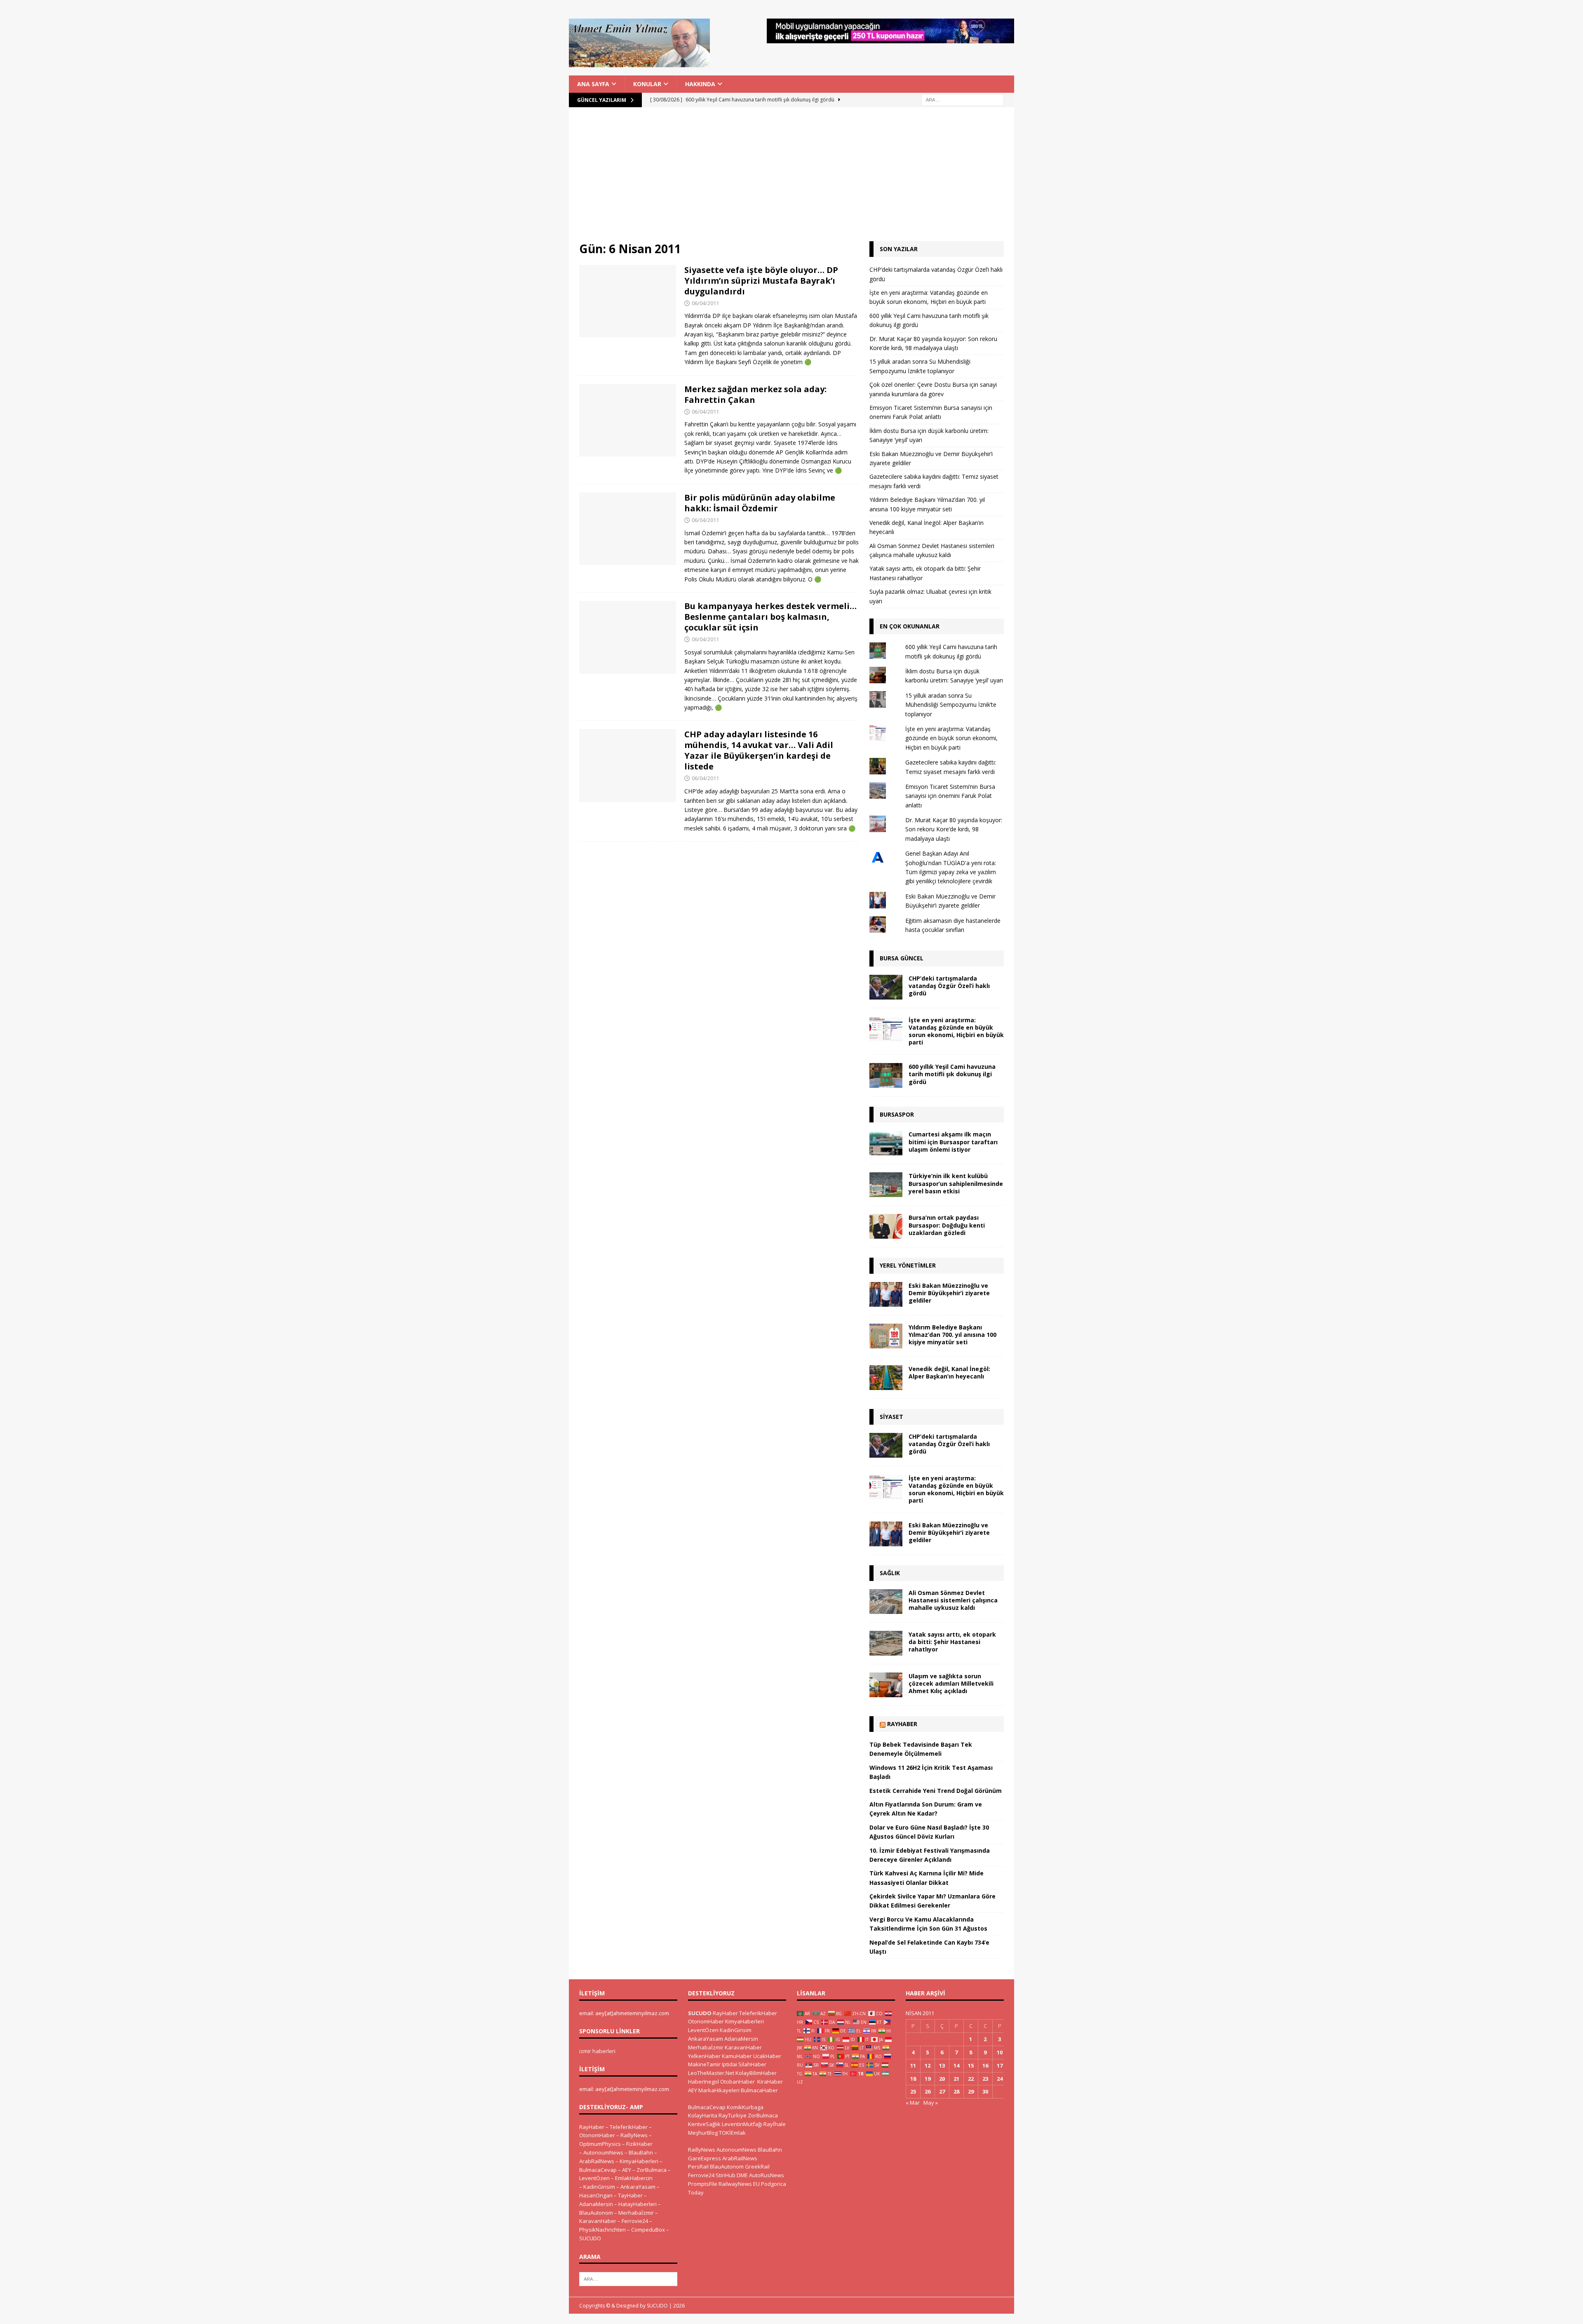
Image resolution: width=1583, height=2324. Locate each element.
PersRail (698, 2166)
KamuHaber (737, 2056)
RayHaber (902, 1724)
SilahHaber (752, 2064)
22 (971, 2079)
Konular (647, 84)
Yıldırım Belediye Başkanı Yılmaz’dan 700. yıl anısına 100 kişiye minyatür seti (952, 1335)
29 (971, 2091)
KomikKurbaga (745, 2107)
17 (1000, 2065)
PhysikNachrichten (602, 2230)
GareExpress (705, 2158)
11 (913, 2065)
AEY (627, 2170)
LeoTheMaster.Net (711, 2073)
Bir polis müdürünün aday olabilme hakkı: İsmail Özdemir (760, 503)
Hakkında (700, 84)
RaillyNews (634, 2135)
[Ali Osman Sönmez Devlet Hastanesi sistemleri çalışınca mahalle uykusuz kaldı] (886, 1602)
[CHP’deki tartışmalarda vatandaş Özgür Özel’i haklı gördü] (886, 987)
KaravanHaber (598, 2221)
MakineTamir (704, 2064)
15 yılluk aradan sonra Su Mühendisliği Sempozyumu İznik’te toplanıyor (951, 705)
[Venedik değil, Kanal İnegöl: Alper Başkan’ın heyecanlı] (886, 1378)
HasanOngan (596, 2195)
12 (928, 2065)
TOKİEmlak (732, 2133)
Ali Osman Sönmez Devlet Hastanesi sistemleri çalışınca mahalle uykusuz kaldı (953, 1600)
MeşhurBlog (703, 2133)
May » (931, 2103)
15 (971, 2065)
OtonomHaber (597, 2135)
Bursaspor (897, 1114)
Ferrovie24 (635, 2221)
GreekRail (757, 2166)
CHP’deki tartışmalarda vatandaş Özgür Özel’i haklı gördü (949, 986)
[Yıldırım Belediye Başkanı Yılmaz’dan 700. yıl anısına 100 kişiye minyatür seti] (886, 1336)
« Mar (913, 2103)
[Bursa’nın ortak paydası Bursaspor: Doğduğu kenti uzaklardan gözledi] (886, 1226)
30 (985, 2091)
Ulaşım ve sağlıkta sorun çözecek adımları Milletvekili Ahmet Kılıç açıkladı (951, 1683)
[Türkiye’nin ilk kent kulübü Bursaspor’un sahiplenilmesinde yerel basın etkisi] (886, 1185)
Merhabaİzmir (636, 2213)
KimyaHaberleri (639, 2161)
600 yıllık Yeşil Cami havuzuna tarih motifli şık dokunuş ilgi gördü (952, 1074)
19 (928, 2079)
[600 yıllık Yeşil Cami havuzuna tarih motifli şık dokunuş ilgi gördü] (886, 1075)
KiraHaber (770, 2082)
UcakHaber (767, 2056)
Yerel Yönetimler (908, 1265)
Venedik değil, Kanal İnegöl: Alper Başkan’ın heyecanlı (949, 1373)
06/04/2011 (705, 303)
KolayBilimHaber (756, 2073)
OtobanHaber (737, 2082)
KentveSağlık (704, 2124)
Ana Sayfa (593, 84)
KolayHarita (703, 2115)
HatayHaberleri (638, 2204)
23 (985, 2079)
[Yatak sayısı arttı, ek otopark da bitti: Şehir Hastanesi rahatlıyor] (886, 1643)
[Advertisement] (791, 179)
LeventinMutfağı (742, 2124)
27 (942, 2091)
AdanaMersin (596, 2204)
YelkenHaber (704, 2056)
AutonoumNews (603, 2152)
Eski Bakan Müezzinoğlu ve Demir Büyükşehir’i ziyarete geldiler (949, 1293)
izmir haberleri (597, 2051)
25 (913, 2091)
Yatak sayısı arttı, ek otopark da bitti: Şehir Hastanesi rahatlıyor (952, 1642)
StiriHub (726, 2175)
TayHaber (630, 2195)
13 (942, 2065)
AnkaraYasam (638, 2187)
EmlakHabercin (634, 2178)
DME (742, 2175)
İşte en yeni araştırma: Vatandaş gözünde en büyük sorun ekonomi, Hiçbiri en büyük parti (951, 738)
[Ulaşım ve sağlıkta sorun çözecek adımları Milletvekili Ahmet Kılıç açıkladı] (886, 1685)
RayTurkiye (733, 2115)
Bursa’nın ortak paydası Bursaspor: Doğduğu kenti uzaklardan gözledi (947, 1225)
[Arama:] (963, 99)
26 (928, 2091)
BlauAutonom (596, 2213)
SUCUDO (590, 2238)
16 (985, 2065)
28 (956, 2091)
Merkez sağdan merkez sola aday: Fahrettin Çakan (755, 394)
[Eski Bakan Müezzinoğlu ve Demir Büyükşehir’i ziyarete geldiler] (886, 1294)
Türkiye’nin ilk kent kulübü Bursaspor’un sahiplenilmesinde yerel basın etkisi (956, 1183)
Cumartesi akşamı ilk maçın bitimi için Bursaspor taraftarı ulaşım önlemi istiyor (953, 1142)
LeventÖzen (594, 2178)
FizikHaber (639, 2144)
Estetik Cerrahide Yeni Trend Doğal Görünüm (936, 1791)
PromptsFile (703, 2184)
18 (913, 2079)
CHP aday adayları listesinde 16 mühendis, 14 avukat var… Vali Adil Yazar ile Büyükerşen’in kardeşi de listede (759, 750)
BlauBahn (641, 2152)
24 (1000, 2079)
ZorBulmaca (652, 2170)
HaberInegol (703, 2082)
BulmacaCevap (598, 2170)
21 (956, 2079)
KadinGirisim (599, 2187)
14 (956, 2065)
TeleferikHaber (629, 2127)
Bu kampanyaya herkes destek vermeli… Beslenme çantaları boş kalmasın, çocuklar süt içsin (770, 617)
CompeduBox (648, 2230)
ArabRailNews (597, 2161)
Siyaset (891, 1417)
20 (942, 2079)
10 (1000, 2052)
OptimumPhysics (600, 2144)
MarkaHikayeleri (719, 2090)
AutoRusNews (767, 2175)
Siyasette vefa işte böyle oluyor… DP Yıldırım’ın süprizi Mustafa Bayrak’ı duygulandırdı (761, 281)
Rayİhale (775, 2124)
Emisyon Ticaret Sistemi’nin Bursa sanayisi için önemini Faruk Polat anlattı (950, 796)
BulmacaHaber (759, 2090)
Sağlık (890, 1573)
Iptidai (729, 2064)
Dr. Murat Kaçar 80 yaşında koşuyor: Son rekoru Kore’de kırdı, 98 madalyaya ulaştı (954, 829)
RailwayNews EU (739, 2184)
